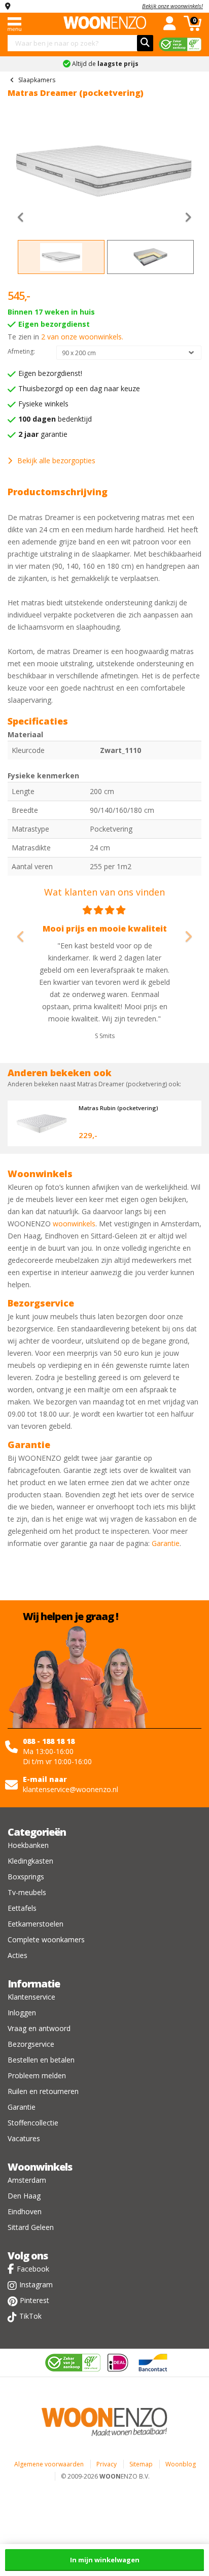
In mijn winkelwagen (105, 2560)
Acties (18, 1955)
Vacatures (24, 2138)
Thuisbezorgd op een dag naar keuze (79, 388)
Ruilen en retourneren (43, 2091)
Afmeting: (21, 351)
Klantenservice (31, 1997)
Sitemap (141, 2464)
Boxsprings (26, 1877)
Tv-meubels (27, 1892)
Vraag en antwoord (39, 2028)
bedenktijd (55, 419)
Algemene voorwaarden (49, 2464)
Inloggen (22, 2013)
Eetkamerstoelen (36, 1924)
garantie (43, 434)
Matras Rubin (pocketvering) (118, 1108)
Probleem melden (37, 2075)
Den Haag (24, 2196)
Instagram (36, 2285)
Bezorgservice (31, 2044)
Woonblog (181, 2464)
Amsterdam (27, 2180)
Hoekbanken (28, 1845)
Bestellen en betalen (41, 2060)
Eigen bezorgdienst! (50, 373)
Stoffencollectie (33, 2123)
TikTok (30, 2316)
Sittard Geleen (31, 2227)
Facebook (33, 2269)
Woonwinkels (40, 2167)
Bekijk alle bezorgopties (56, 460)
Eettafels (22, 1908)
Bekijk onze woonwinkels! (172, 6)
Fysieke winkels (43, 404)
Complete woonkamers (46, 1939)
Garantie (166, 1543)
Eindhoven (25, 2211)
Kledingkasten (30, 1861)
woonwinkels (74, 1224)
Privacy (107, 2464)
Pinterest (34, 2300)
